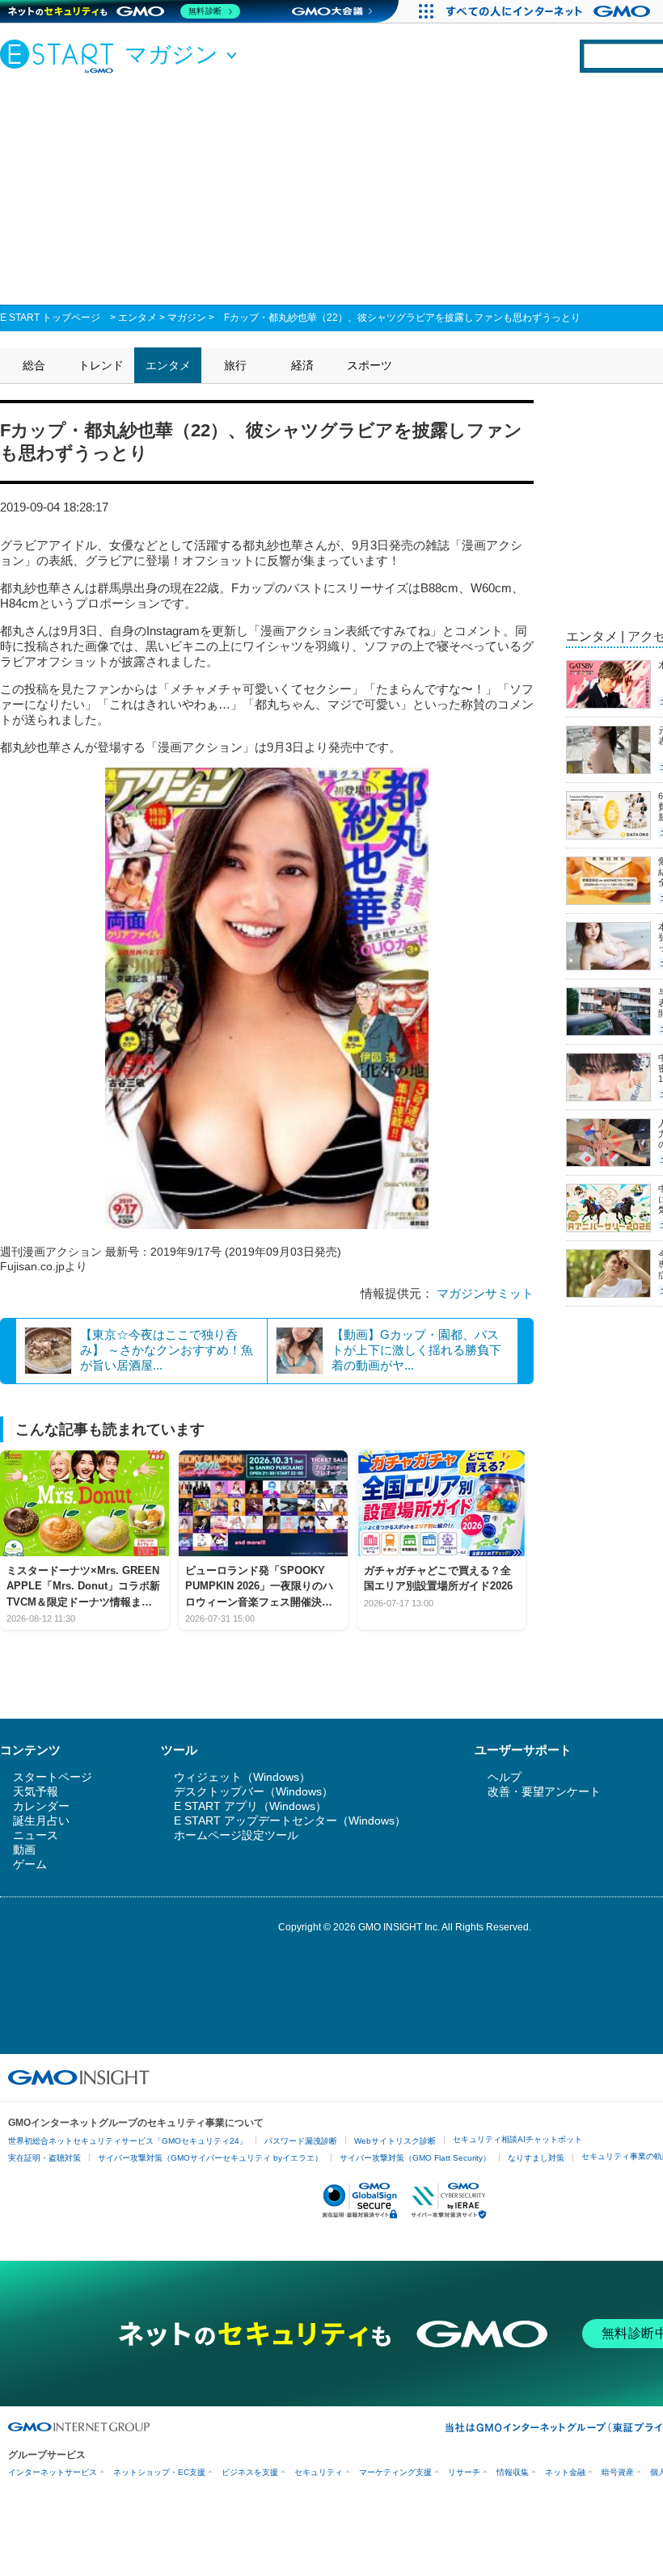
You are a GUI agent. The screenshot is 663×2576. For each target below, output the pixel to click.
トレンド (101, 365)
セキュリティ (319, 2472)
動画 (24, 1850)
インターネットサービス (53, 2472)
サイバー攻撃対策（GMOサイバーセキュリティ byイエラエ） (210, 2158)
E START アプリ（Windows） (250, 1806)
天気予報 (36, 1791)
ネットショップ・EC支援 (159, 2472)
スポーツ (370, 365)
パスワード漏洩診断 (301, 2141)
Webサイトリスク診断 (395, 2141)
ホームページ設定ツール (236, 1835)
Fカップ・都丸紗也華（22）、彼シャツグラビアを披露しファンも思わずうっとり (402, 318)
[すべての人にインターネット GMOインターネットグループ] (550, 11)
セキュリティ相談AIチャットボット (517, 2139)
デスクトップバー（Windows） (253, 1791)
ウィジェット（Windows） (242, 1777)
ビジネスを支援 (250, 2472)
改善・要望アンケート (544, 1791)
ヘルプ (505, 1777)
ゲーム (30, 1864)
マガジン (187, 318)
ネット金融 (565, 2472)
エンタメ (137, 318)
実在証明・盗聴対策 (44, 2158)
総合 (34, 365)
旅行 (235, 365)
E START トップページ (50, 318)
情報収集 (513, 2472)
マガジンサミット (485, 1293)
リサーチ (464, 2472)
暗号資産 (618, 2472)
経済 (302, 365)
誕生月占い (41, 1820)
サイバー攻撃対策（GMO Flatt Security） (415, 2158)
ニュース (36, 1835)
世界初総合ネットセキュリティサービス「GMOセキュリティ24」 (128, 2141)
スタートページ (53, 1777)
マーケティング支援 (395, 2472)
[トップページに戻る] (61, 56)
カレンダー (41, 1806)
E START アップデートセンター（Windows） (290, 1820)
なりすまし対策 (536, 2158)
